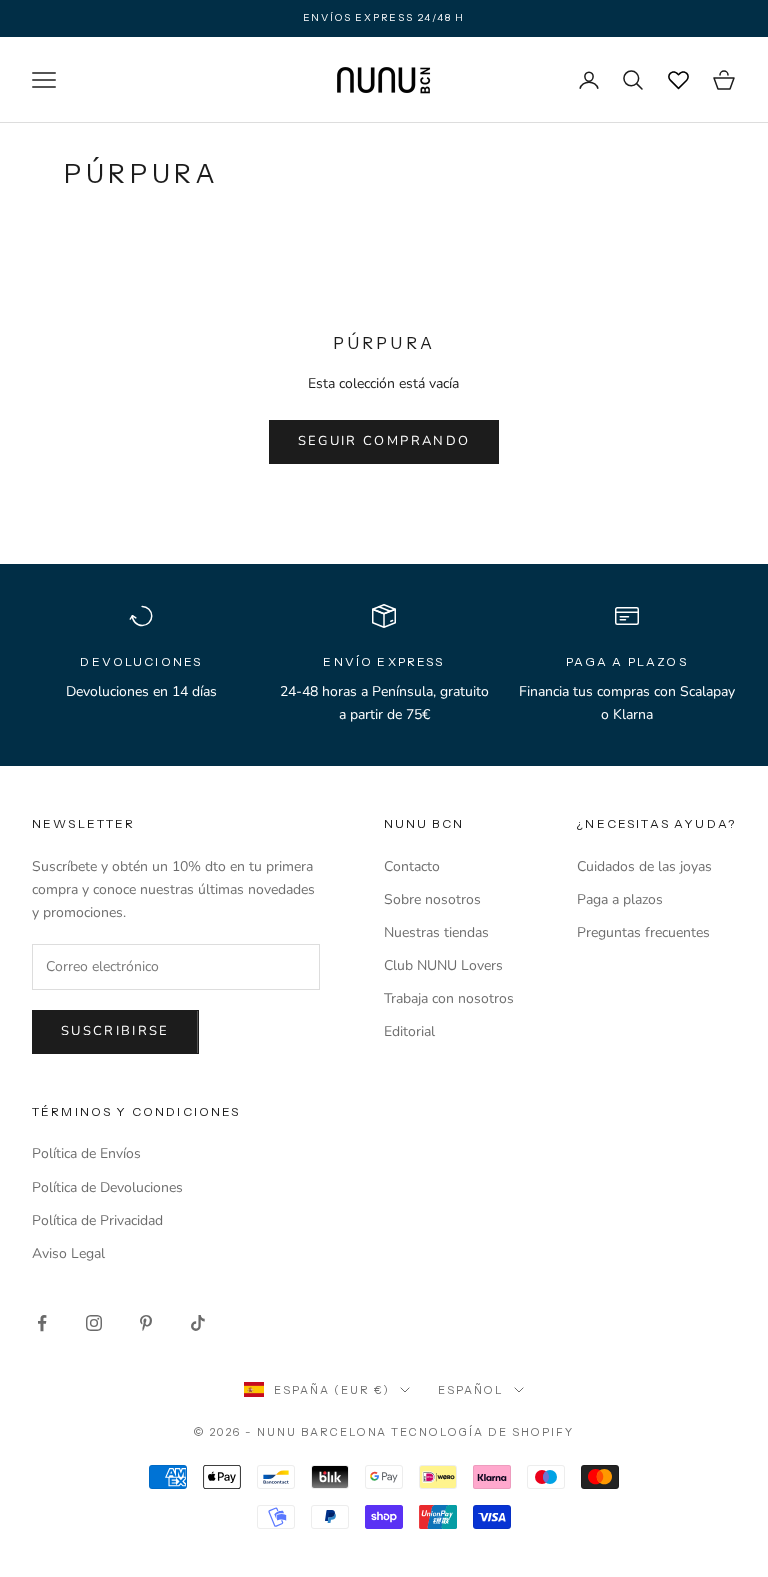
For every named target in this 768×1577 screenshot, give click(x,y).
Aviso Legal (68, 1253)
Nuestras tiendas (436, 932)
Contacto (412, 866)
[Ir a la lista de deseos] (678, 80)
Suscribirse (115, 1031)
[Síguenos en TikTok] (198, 1323)
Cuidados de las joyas (644, 866)
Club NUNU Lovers (443, 965)
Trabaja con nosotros (449, 998)
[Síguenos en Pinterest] (146, 1323)
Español (471, 1390)
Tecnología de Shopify (482, 1432)
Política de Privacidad (97, 1220)
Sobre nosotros (432, 899)
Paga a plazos (620, 899)
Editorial (409, 1031)
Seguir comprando (384, 441)
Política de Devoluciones (107, 1187)
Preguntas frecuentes (643, 932)
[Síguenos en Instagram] (94, 1323)
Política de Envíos (86, 1153)
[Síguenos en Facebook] (42, 1323)
